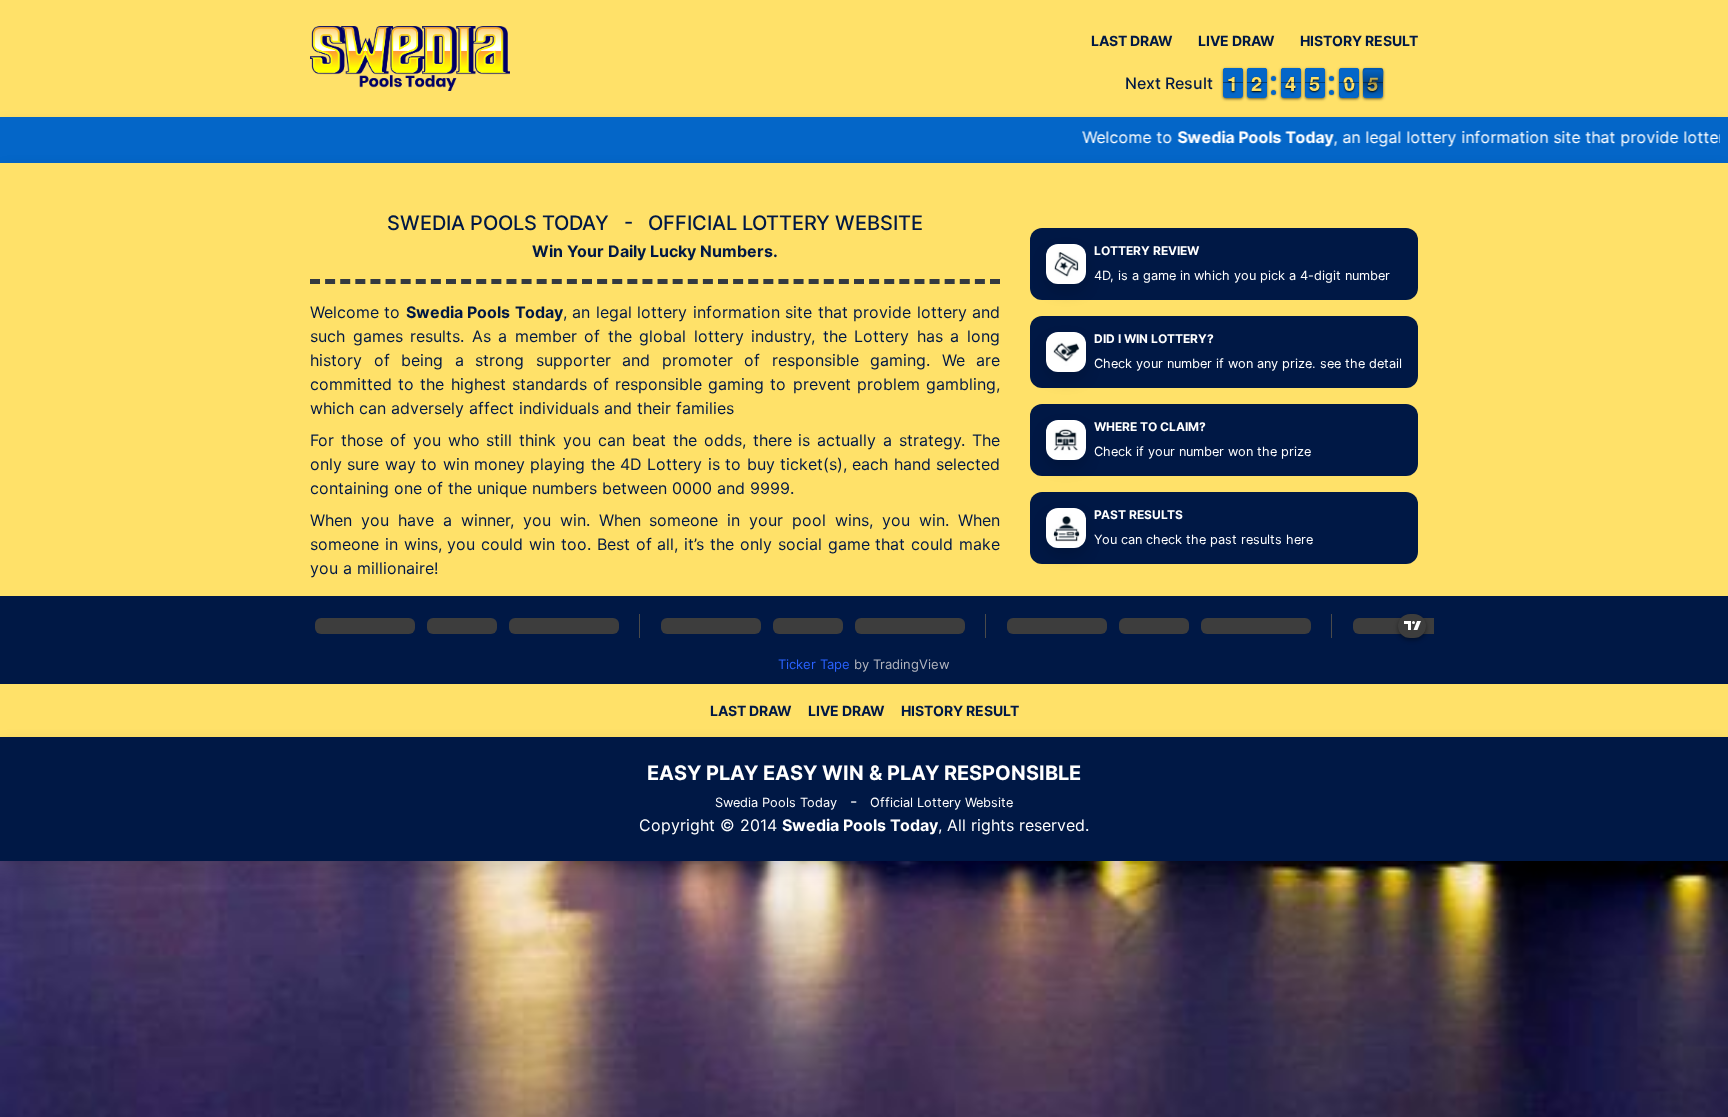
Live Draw (1236, 40)
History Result (1359, 40)
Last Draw (1132, 40)
